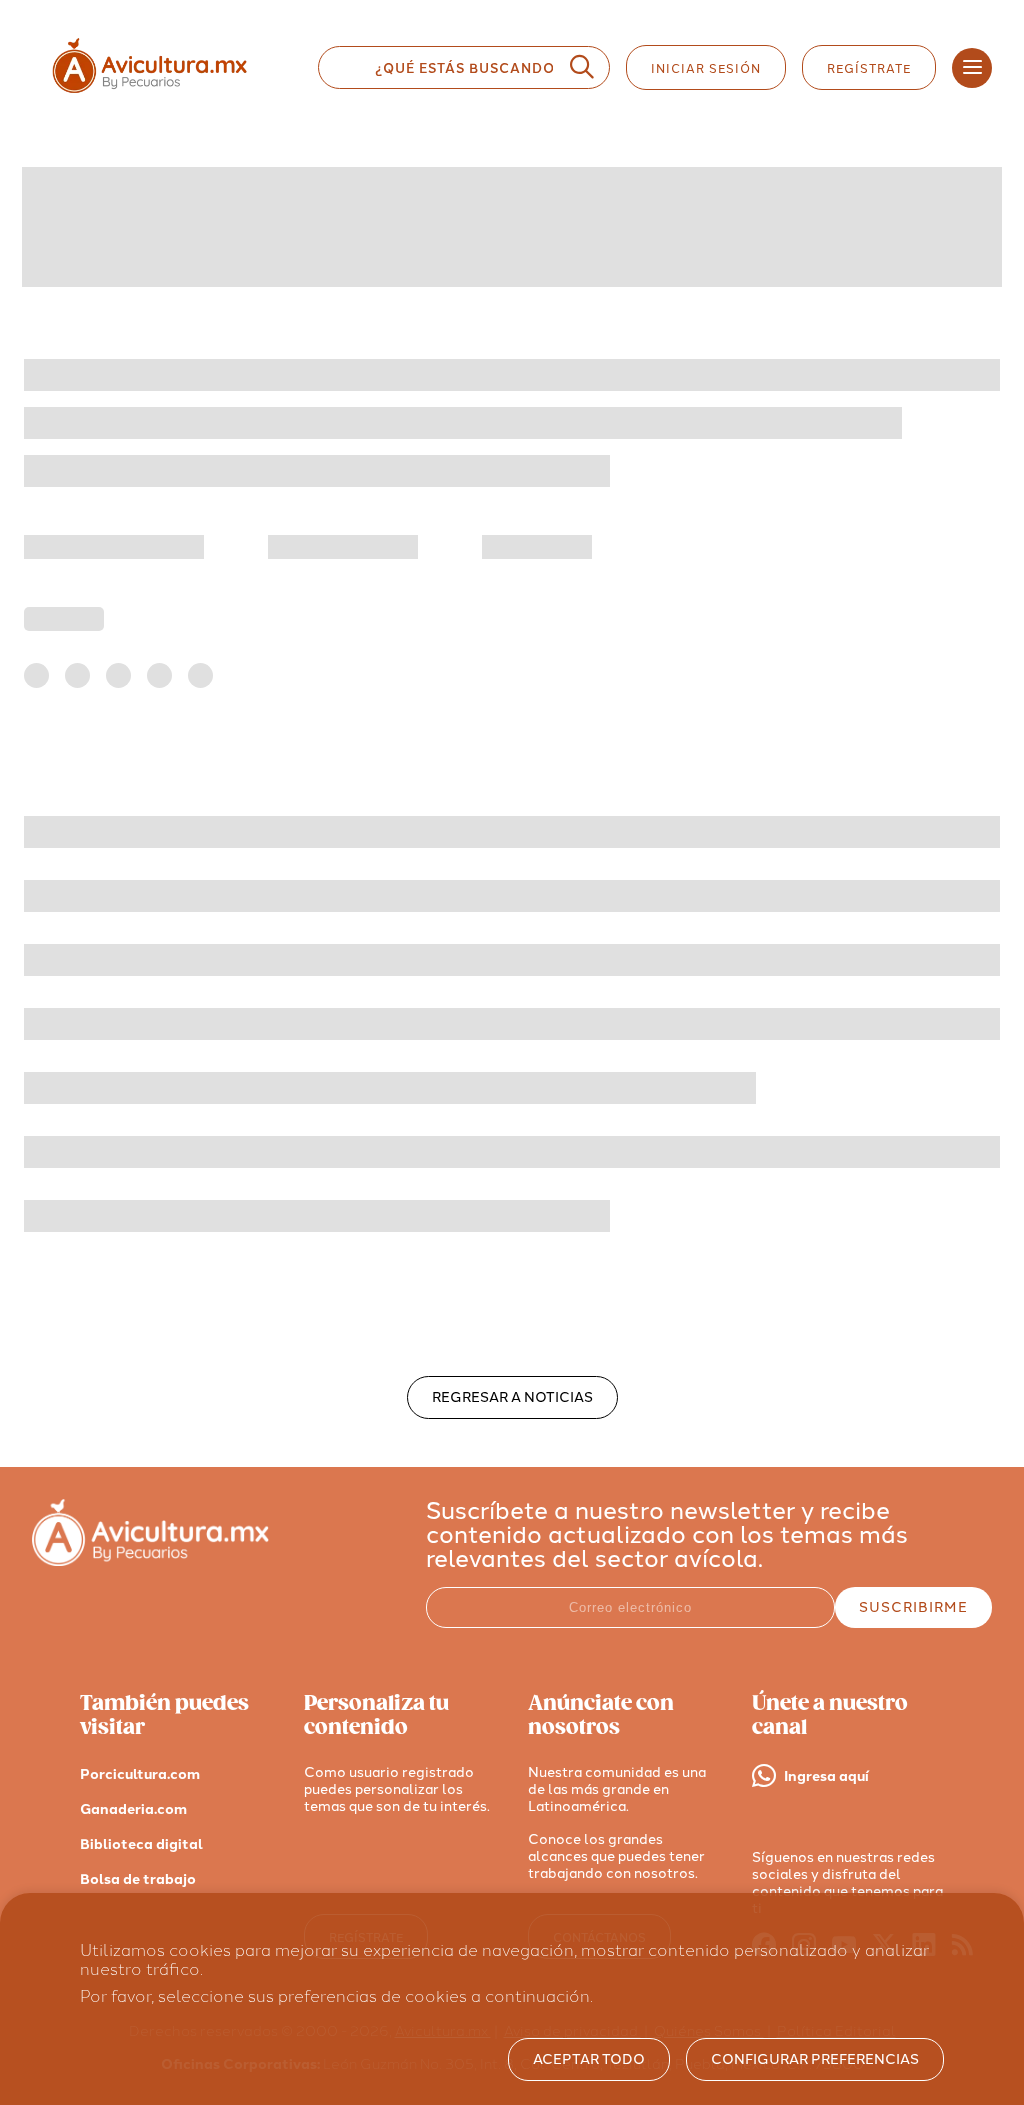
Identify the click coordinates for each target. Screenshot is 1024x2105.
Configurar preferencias (815, 2059)
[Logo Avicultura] (167, 93)
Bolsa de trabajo (138, 1879)
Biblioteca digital (141, 1844)
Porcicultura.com (140, 1774)
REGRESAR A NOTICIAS (512, 1397)
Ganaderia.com (133, 1809)
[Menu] (972, 68)
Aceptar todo (589, 2059)
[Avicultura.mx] (150, 1560)
